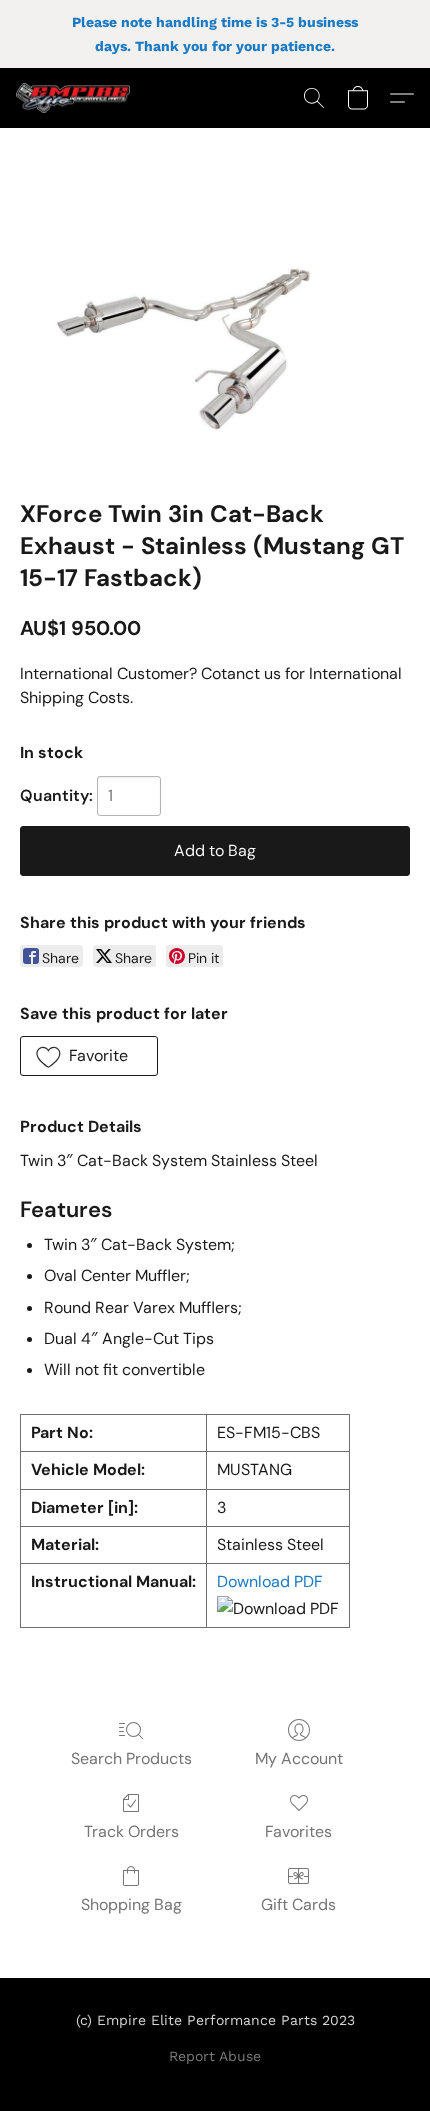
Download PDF (270, 1581)
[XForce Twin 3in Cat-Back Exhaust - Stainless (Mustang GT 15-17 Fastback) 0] (215, 338)
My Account (299, 1758)
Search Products (131, 1758)
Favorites (298, 1831)
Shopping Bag (131, 1904)
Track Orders (131, 1831)
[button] (76, 98)
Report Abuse (215, 2056)
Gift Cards (298, 1904)
